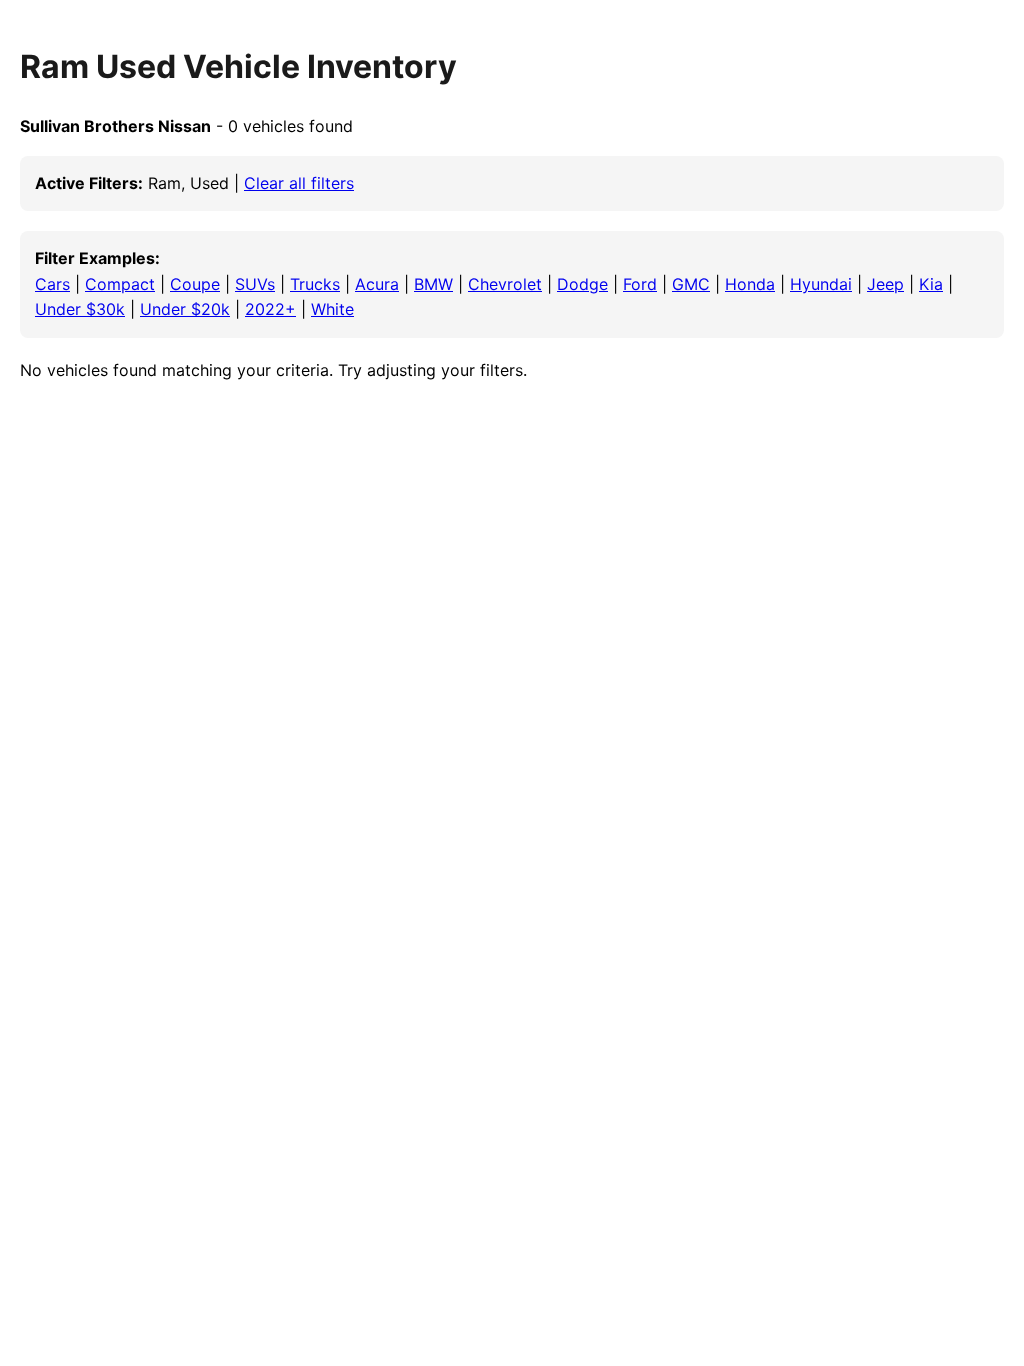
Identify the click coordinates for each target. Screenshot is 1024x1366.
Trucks (315, 284)
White (332, 309)
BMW (433, 284)
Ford (640, 284)
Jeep (885, 284)
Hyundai (821, 284)
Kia (931, 284)
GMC (691, 284)
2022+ (270, 309)
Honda (750, 284)
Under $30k (80, 309)
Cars (52, 284)
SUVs (255, 284)
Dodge (582, 284)
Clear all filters (299, 183)
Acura (377, 284)
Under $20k (185, 309)
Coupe (195, 284)
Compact (120, 284)
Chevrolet (505, 284)
